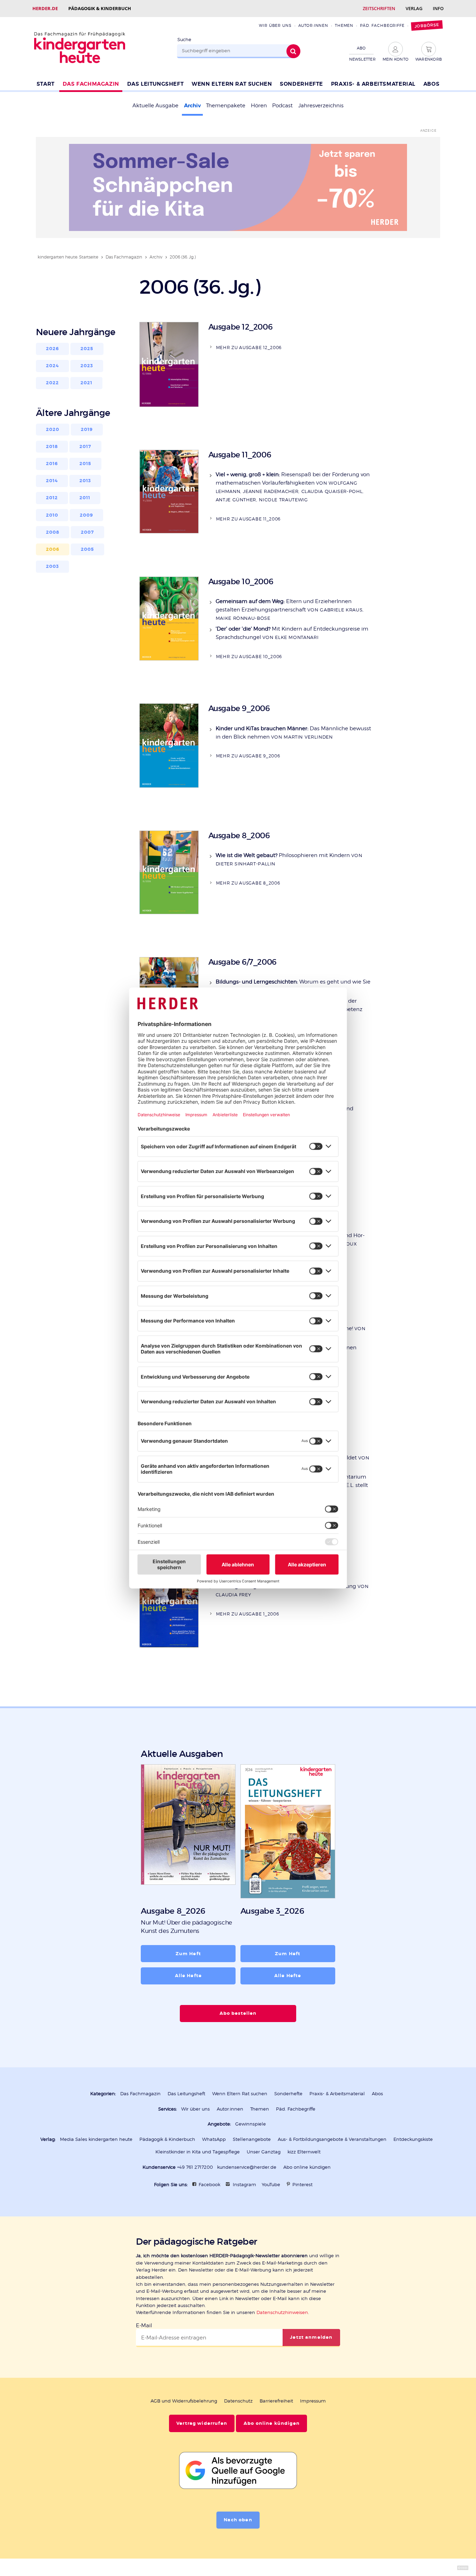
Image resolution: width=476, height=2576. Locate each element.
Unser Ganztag (264, 2152)
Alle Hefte (188, 1976)
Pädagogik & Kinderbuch (100, 8)
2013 (85, 481)
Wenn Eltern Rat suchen (232, 84)
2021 (87, 383)
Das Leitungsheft (156, 84)
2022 (53, 383)
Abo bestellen (238, 2013)
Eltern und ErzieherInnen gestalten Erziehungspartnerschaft (290, 610)
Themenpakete (226, 106)
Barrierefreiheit (276, 2401)
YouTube (271, 2185)
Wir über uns (275, 25)
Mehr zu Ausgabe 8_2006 (248, 883)
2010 (52, 515)
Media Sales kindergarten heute (96, 2139)
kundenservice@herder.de (247, 2167)
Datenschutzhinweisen (282, 2312)
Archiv (192, 106)
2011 (85, 498)
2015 (86, 464)
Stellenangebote (252, 2139)
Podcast (282, 106)
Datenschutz (238, 2401)
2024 (53, 366)
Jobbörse (427, 26)
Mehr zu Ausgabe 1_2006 (248, 1614)
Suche (184, 40)
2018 (52, 447)
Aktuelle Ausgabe (155, 106)
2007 (88, 532)
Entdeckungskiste (413, 2139)
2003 (53, 566)
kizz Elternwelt (304, 2152)
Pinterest (302, 2185)
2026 (53, 349)
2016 (52, 464)
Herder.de (45, 8)
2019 (87, 430)
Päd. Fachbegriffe (382, 25)
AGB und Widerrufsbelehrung (184, 2401)
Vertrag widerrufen (202, 2423)
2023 (87, 366)
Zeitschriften (379, 8)
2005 (88, 549)
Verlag (414, 8)
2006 (53, 549)
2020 (53, 430)
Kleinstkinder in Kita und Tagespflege (198, 2152)
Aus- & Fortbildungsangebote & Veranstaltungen (332, 2139)
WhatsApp (214, 2139)
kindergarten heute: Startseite (68, 257)
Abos (431, 84)
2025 (87, 349)
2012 (52, 498)
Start (46, 84)
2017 (86, 447)
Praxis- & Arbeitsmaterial (373, 84)
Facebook (209, 2185)
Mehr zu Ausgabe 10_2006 (249, 657)
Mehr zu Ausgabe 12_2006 (249, 348)
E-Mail (144, 2326)
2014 (52, 481)
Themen (344, 25)
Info (438, 8)
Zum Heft (188, 1954)
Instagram (244, 2185)
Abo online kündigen (307, 2167)
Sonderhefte (301, 84)
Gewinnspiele (251, 2124)
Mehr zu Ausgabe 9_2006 (248, 756)
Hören (259, 106)
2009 (87, 515)
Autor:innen (313, 25)
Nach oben (238, 2520)
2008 (53, 532)
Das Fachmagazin (91, 84)
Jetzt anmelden (311, 2337)
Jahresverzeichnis (321, 106)
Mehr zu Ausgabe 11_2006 (248, 519)
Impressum (313, 2401)
